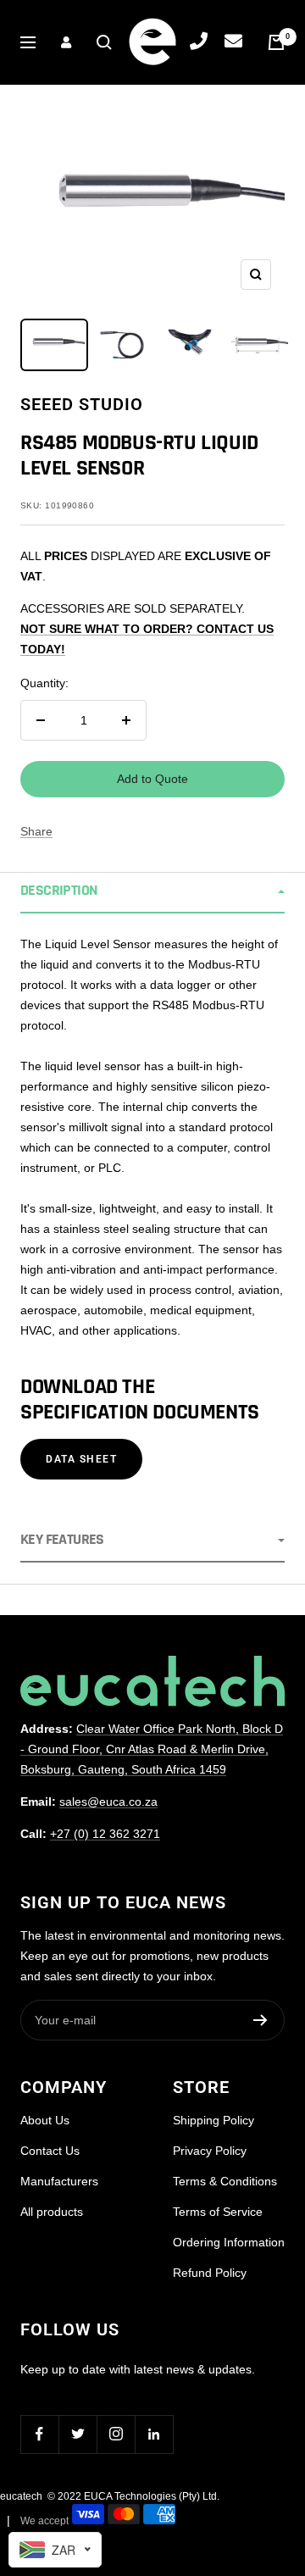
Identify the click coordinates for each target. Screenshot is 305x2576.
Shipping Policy (213, 2120)
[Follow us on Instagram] (116, 2434)
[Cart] (276, 42)
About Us (45, 2120)
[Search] (104, 42)
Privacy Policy (210, 2151)
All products (52, 2212)
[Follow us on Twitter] (78, 2434)
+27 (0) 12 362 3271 (105, 1834)
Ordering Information (229, 2242)
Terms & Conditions (225, 2181)
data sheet (81, 1459)
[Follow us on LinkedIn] (154, 2434)
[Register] (261, 2020)
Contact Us (50, 2151)
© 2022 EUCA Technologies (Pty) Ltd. (133, 2496)
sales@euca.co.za (108, 1802)
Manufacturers (59, 2181)
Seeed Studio (82, 404)
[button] (152, 892)
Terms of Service (218, 2212)
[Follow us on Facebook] (39, 2434)
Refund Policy (210, 2273)
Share (36, 831)
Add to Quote (152, 779)
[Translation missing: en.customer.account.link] (66, 42)
